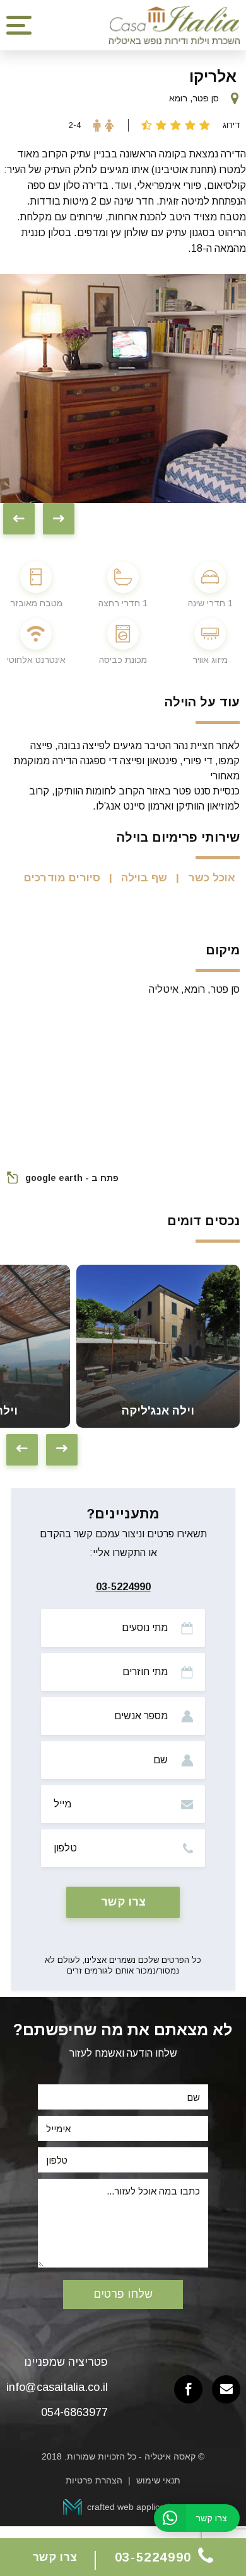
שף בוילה (144, 878)
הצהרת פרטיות (94, 2480)
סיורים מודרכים (62, 878)
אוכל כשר (212, 878)
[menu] (19, 25)
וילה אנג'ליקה (158, 1411)
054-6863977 (74, 2412)
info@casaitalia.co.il (57, 2387)
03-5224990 (123, 1587)
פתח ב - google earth (72, 1178)
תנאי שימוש (158, 2480)
